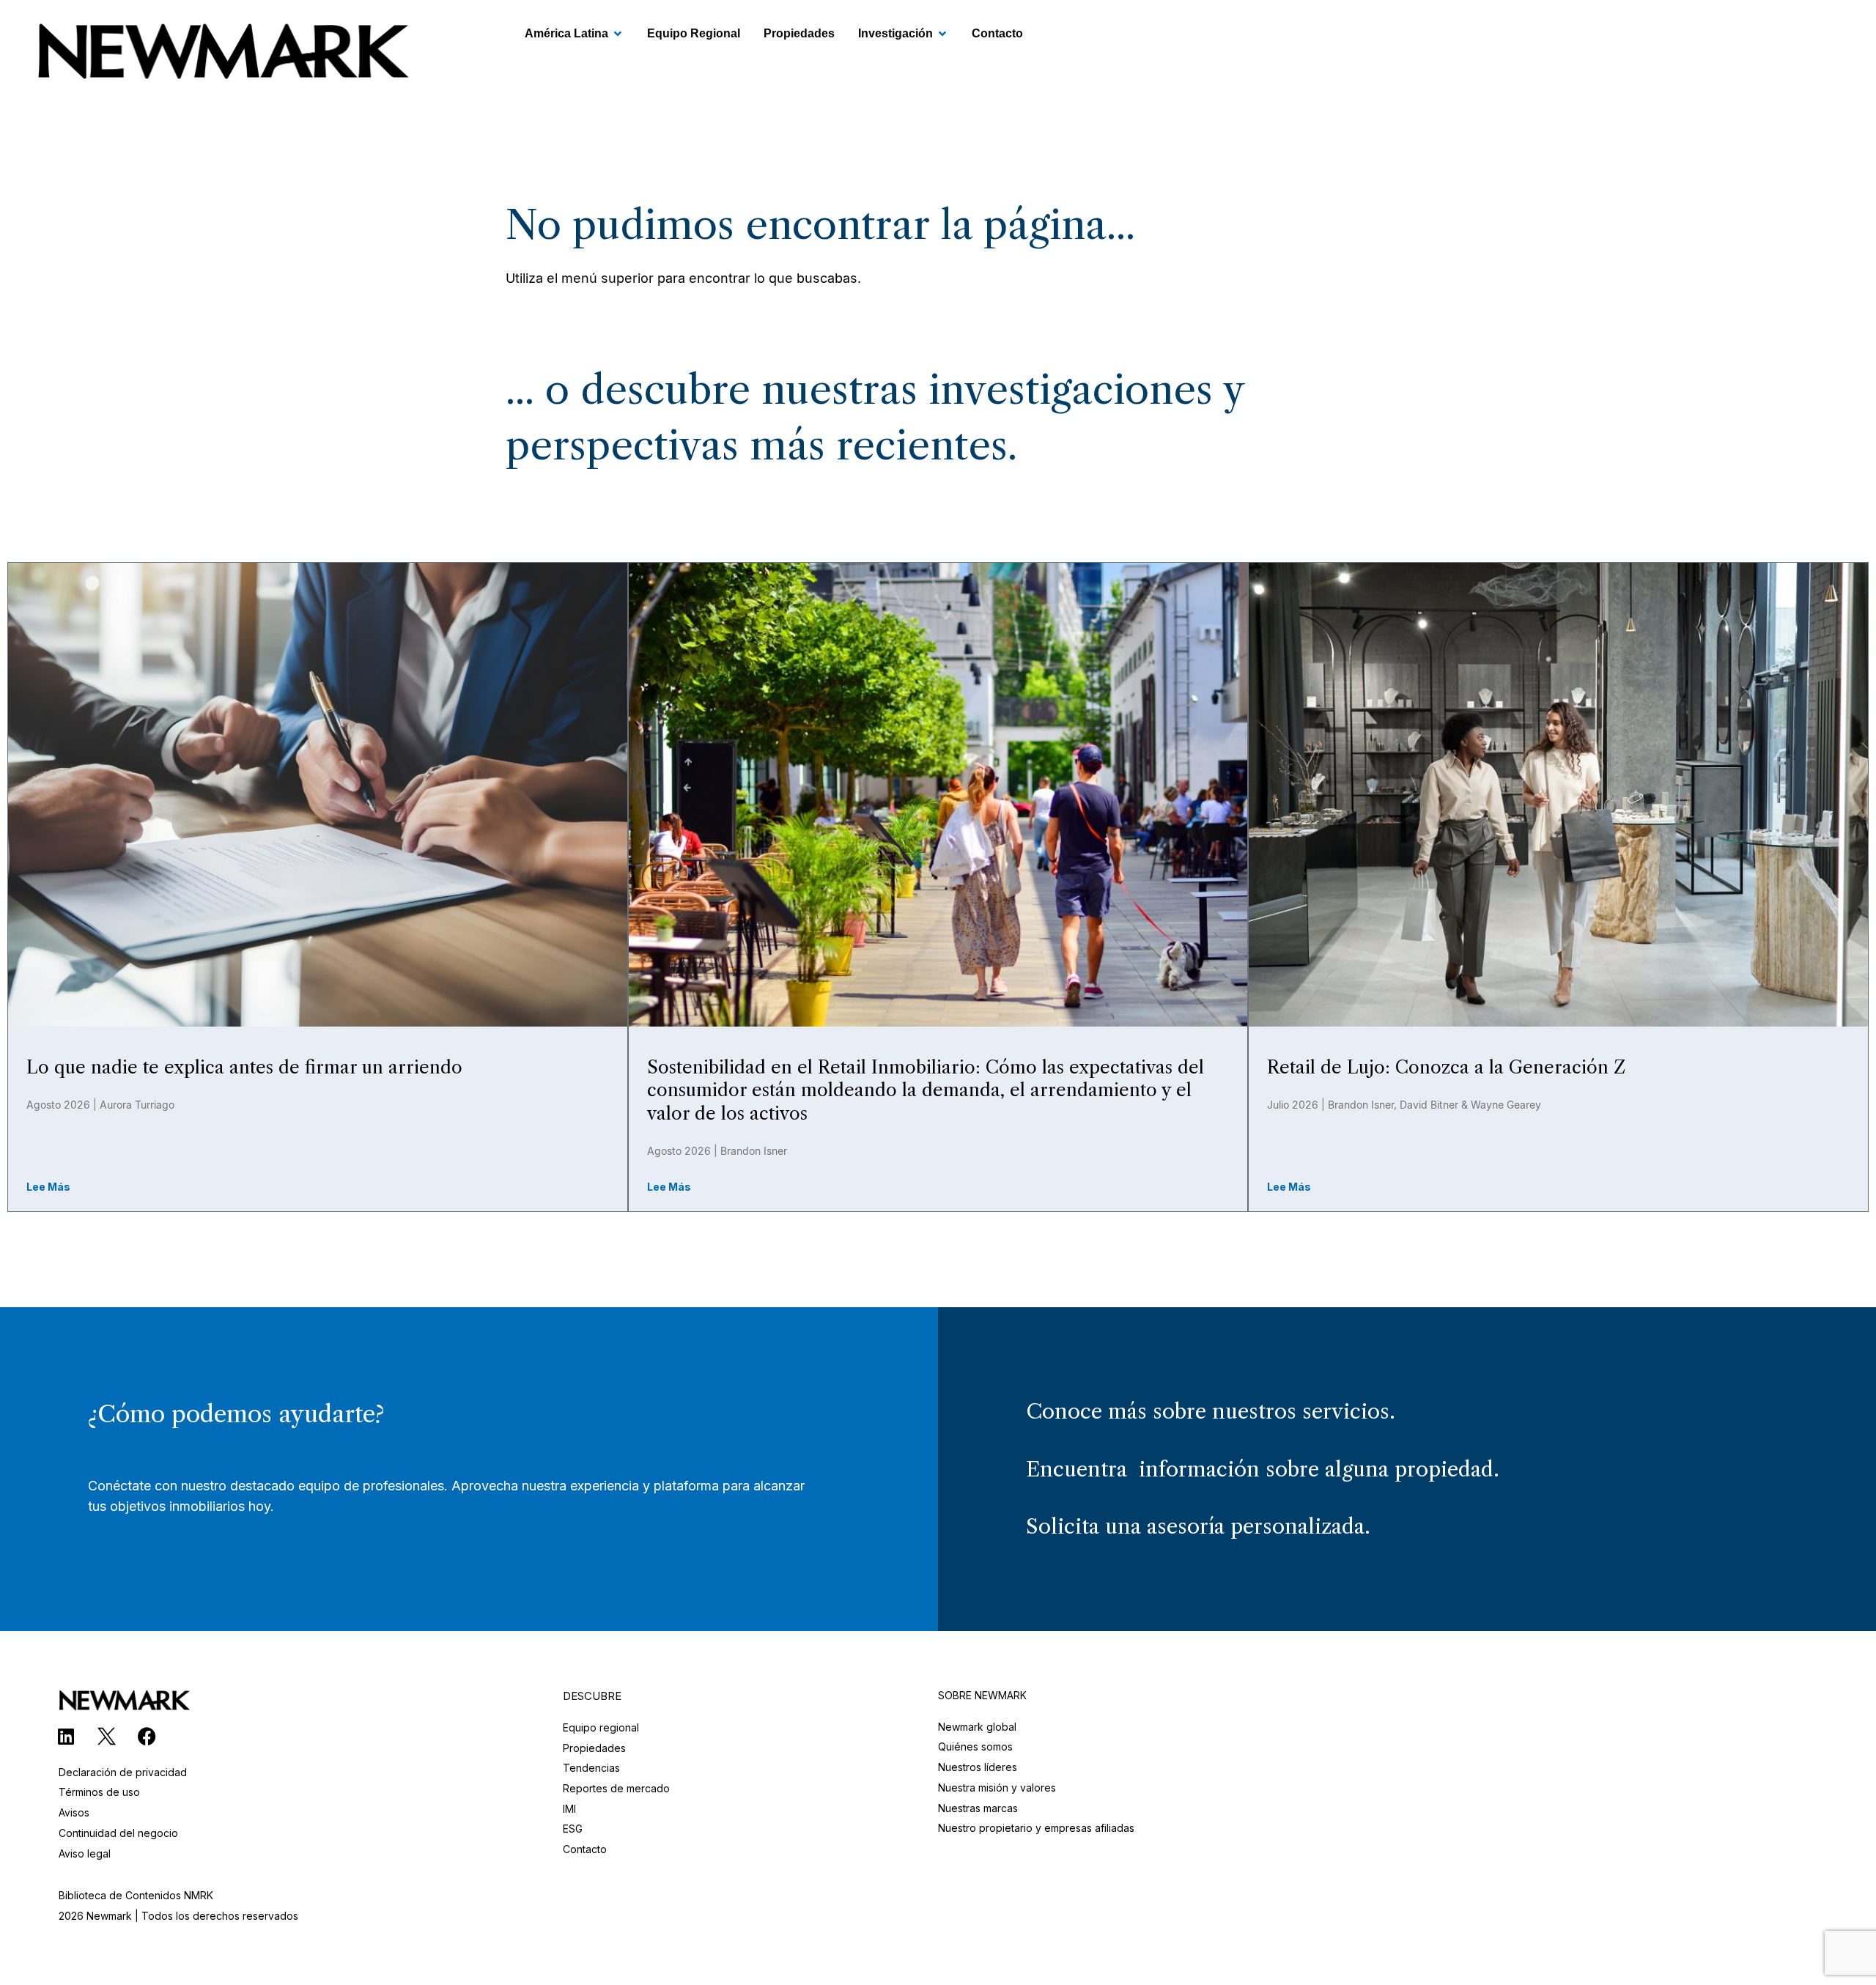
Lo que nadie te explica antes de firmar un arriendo (244, 1067)
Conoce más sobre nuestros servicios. (1211, 1411)
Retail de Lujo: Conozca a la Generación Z (1446, 1067)
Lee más (48, 1187)
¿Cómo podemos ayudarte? (236, 1414)
